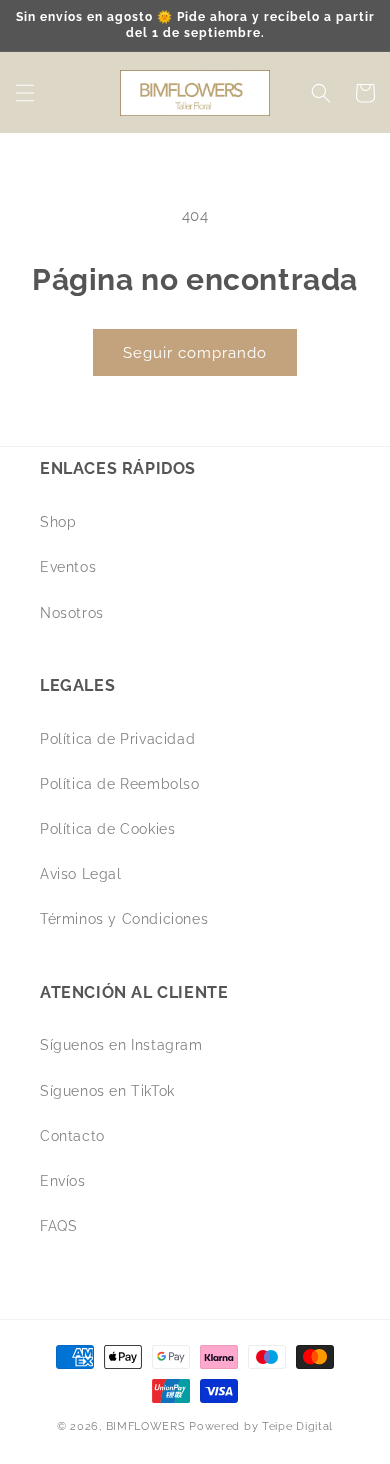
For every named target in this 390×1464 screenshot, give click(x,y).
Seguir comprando (195, 353)
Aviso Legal (81, 874)
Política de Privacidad (117, 739)
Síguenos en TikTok (107, 1091)
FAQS (58, 1226)
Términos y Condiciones (124, 919)
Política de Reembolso (120, 784)
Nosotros (72, 613)
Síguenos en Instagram (121, 1045)
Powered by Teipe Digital (261, 1426)
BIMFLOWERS (146, 1426)
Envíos (63, 1181)
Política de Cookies (107, 829)
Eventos (68, 567)
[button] (25, 93)
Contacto (72, 1136)
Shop (58, 522)
